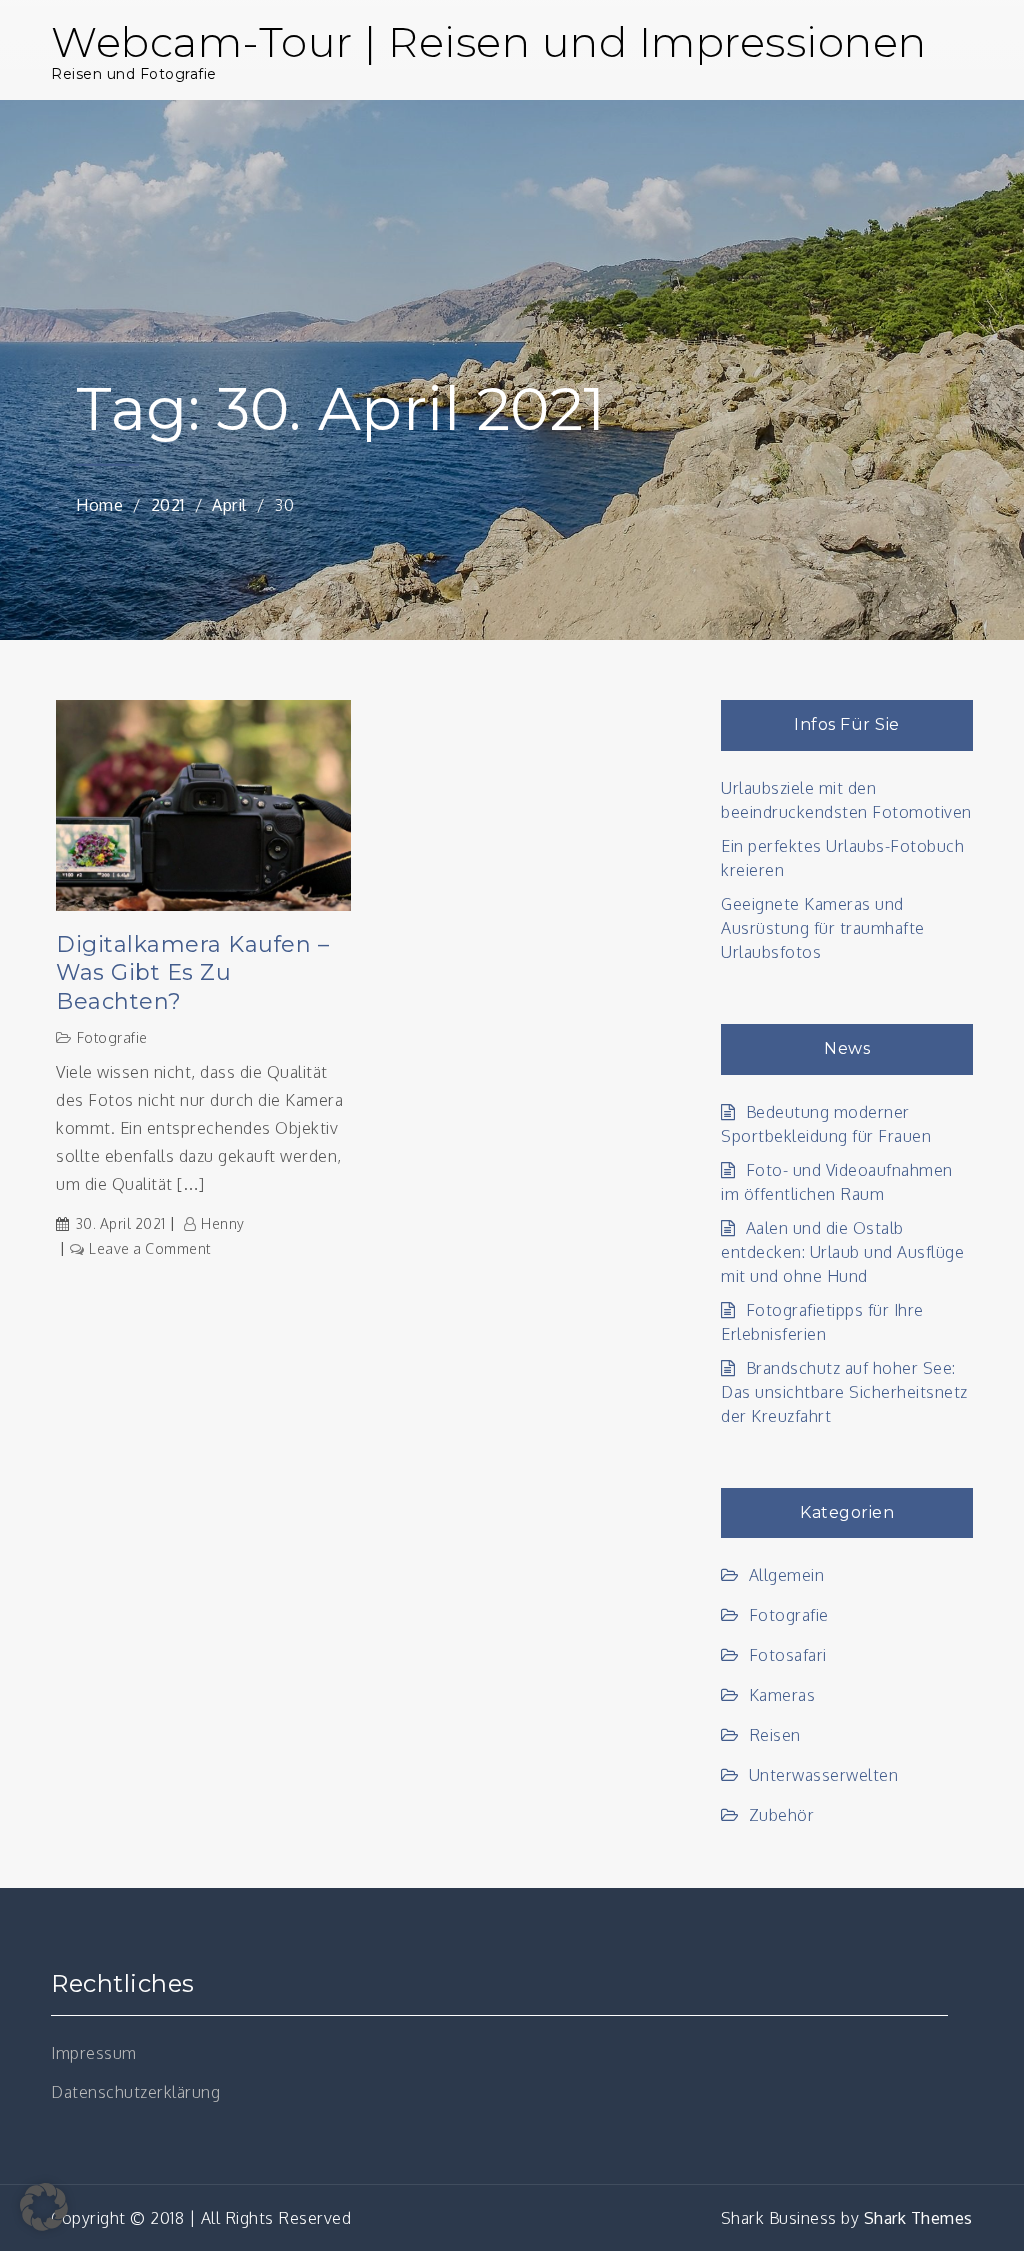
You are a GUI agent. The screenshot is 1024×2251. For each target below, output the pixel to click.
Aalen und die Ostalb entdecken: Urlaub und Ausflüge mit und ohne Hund (842, 1252)
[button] (44, 2207)
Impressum (94, 2053)
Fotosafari (788, 1655)
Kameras (782, 1695)
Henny (223, 1223)
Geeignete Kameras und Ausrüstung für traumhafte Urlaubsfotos (823, 928)
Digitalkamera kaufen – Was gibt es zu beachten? (192, 973)
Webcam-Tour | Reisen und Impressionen (489, 42)
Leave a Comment (150, 1248)
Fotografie (112, 1037)
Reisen (775, 1735)
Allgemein (786, 1575)
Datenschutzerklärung (135, 2092)
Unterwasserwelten (823, 1775)
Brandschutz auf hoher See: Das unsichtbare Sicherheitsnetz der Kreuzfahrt (844, 1392)
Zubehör (781, 1815)
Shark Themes (918, 2218)
